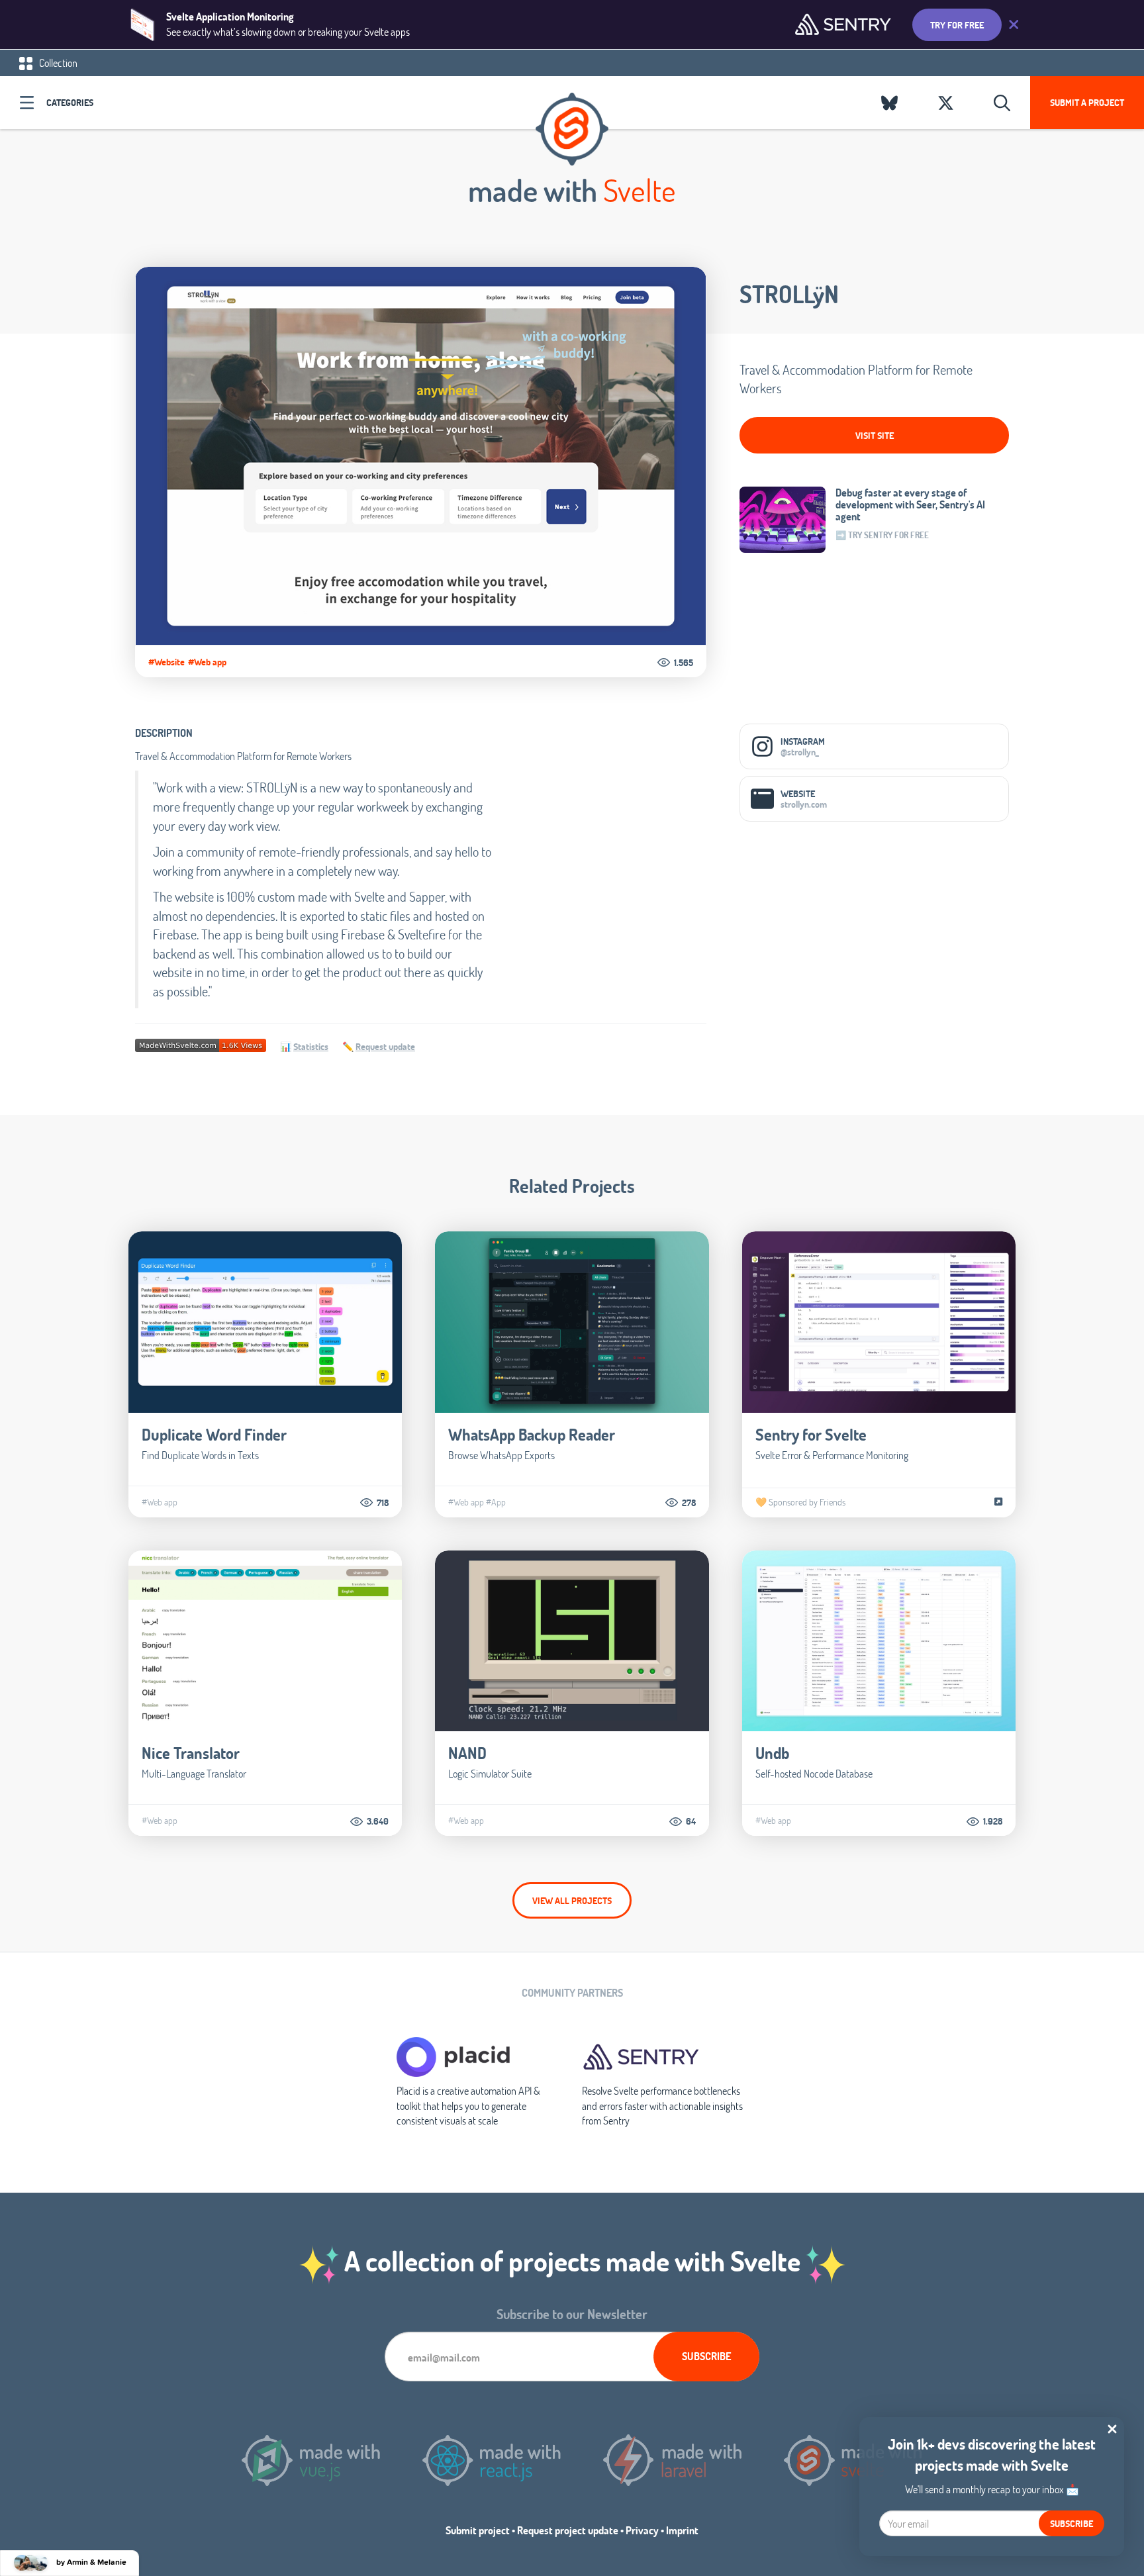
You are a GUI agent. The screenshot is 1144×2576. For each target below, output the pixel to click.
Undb (772, 1753)
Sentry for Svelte (811, 1434)
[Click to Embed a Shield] (201, 1044)
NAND (467, 1753)
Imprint (682, 2530)
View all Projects (572, 1900)
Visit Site (875, 435)
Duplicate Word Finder (214, 1434)
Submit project (478, 2530)
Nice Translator (191, 1753)
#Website (167, 662)
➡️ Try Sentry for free (882, 535)
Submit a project (1087, 102)
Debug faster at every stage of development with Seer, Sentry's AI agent (910, 504)
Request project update (568, 2530)
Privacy (642, 2530)
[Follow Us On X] (946, 103)
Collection (57, 63)
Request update (385, 1046)
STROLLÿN (789, 294)
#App (496, 1502)
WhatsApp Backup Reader (532, 1434)
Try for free (957, 25)
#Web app (207, 662)
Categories (70, 102)
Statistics (311, 1046)
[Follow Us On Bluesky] (889, 103)
